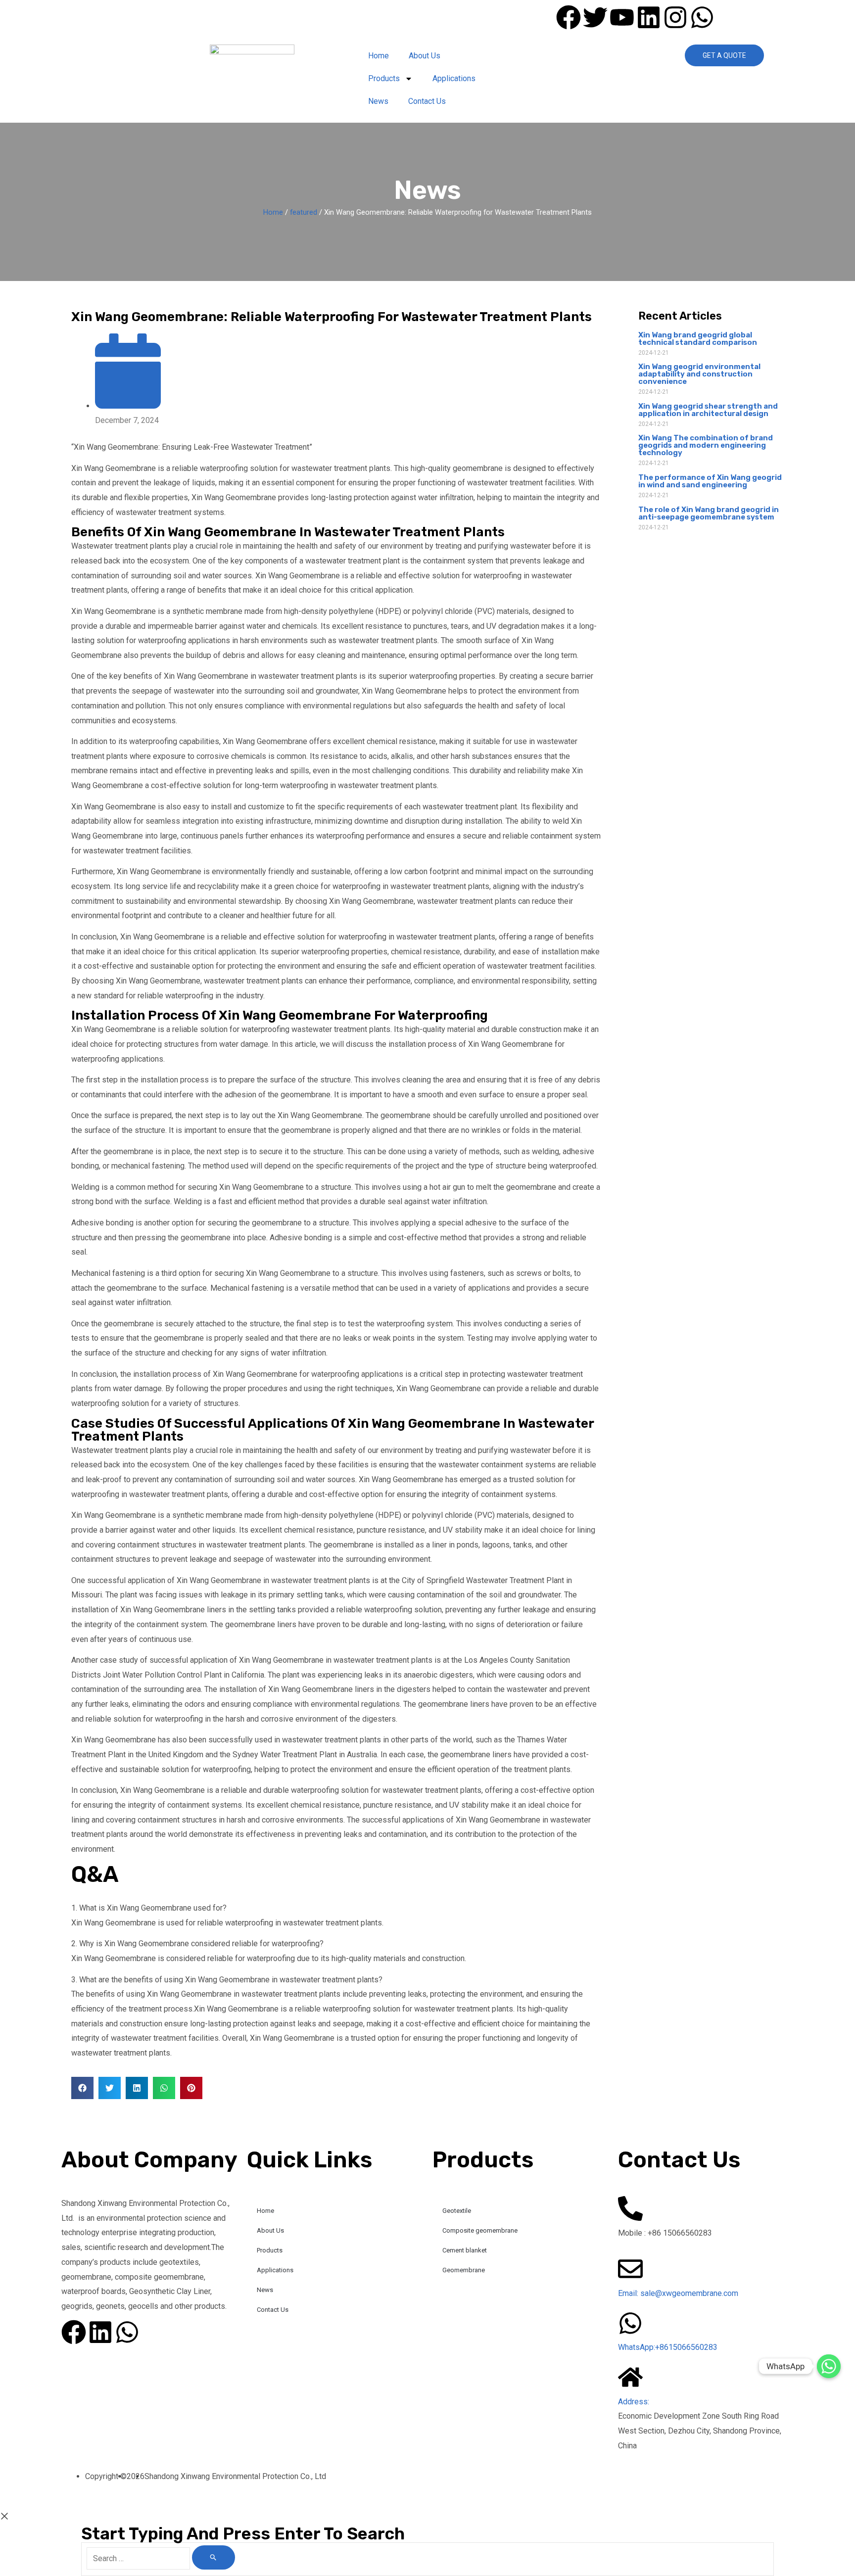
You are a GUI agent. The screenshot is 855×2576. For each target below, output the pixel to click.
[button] (82, 2088)
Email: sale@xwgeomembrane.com (678, 2293)
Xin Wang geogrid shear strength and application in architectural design (708, 410)
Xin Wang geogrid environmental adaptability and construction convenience (699, 374)
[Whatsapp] (829, 2366)
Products (384, 78)
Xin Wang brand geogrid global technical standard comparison (698, 339)
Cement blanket (465, 2250)
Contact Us (427, 101)
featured (304, 212)
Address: (634, 2402)
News (378, 101)
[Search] (214, 2557)
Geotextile (457, 2211)
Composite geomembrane (480, 2230)
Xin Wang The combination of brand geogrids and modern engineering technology (706, 445)
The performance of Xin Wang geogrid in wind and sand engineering (710, 481)
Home (379, 56)
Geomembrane (464, 2270)
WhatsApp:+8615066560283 (668, 2347)
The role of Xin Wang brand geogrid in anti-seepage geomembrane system (709, 513)
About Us (425, 56)
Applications (454, 78)
